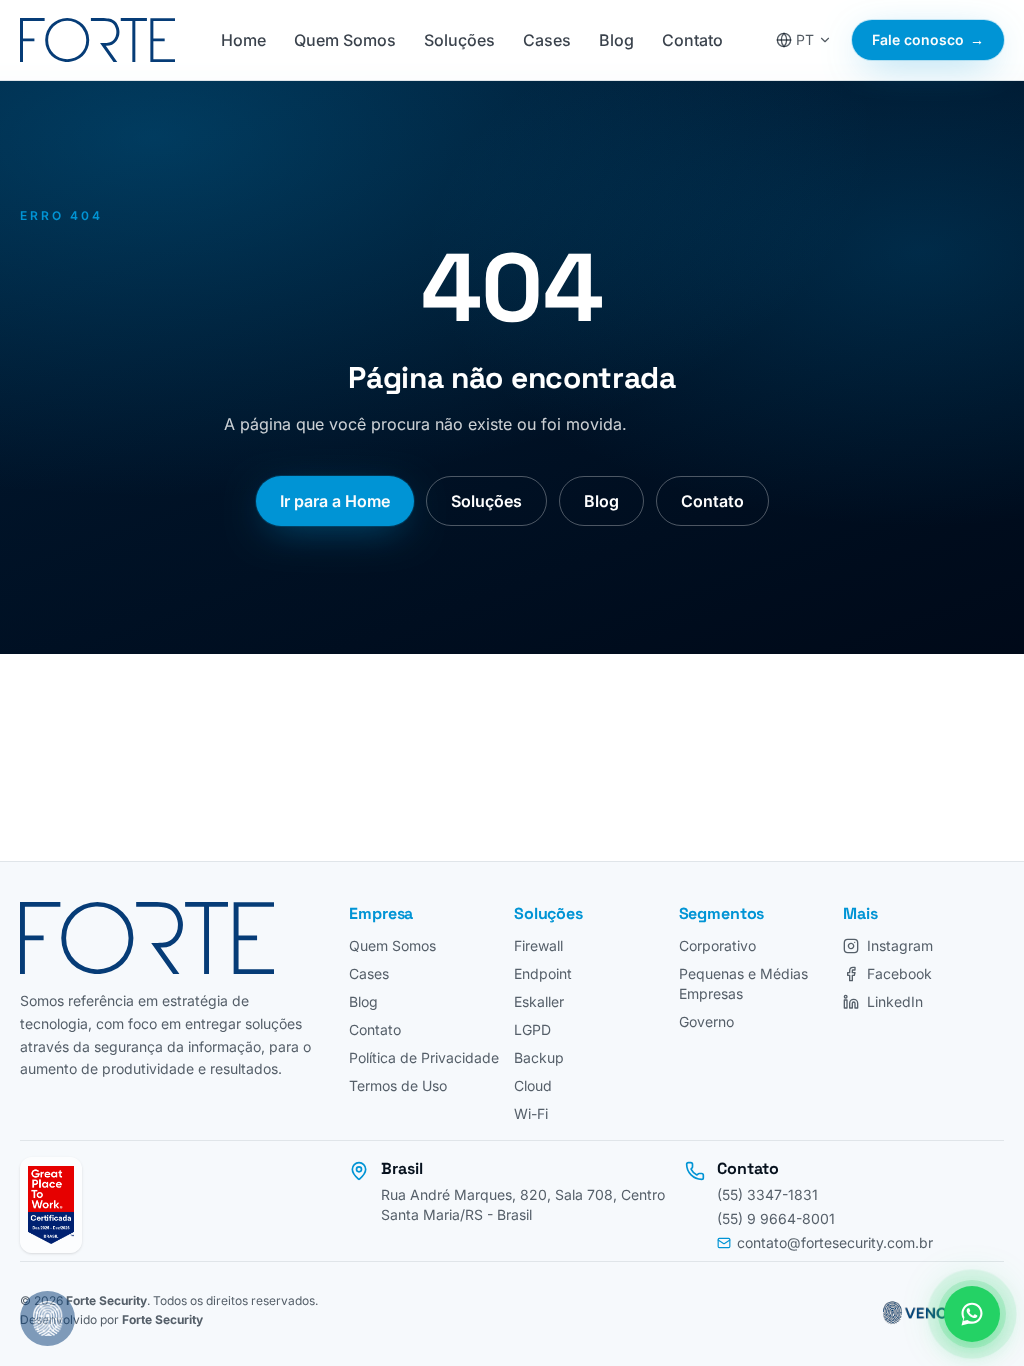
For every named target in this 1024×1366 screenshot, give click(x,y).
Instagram (900, 945)
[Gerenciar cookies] (47, 1318)
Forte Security (106, 1300)
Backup (539, 1057)
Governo (706, 1021)
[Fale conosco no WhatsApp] (972, 1314)
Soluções (459, 40)
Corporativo (717, 945)
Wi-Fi (531, 1113)
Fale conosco (928, 39)
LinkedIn (895, 1001)
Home (243, 40)
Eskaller (539, 1001)
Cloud (533, 1085)
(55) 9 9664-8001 (776, 1218)
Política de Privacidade (424, 1057)
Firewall (538, 945)
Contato (692, 40)
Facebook (899, 973)
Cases (547, 40)
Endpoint (543, 973)
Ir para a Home (335, 501)
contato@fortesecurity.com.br (835, 1242)
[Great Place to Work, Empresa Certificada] (51, 1205)
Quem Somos (345, 40)
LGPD (532, 1029)
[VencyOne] (933, 1310)
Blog (616, 40)
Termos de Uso (398, 1085)
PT (805, 39)
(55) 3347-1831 (767, 1194)
